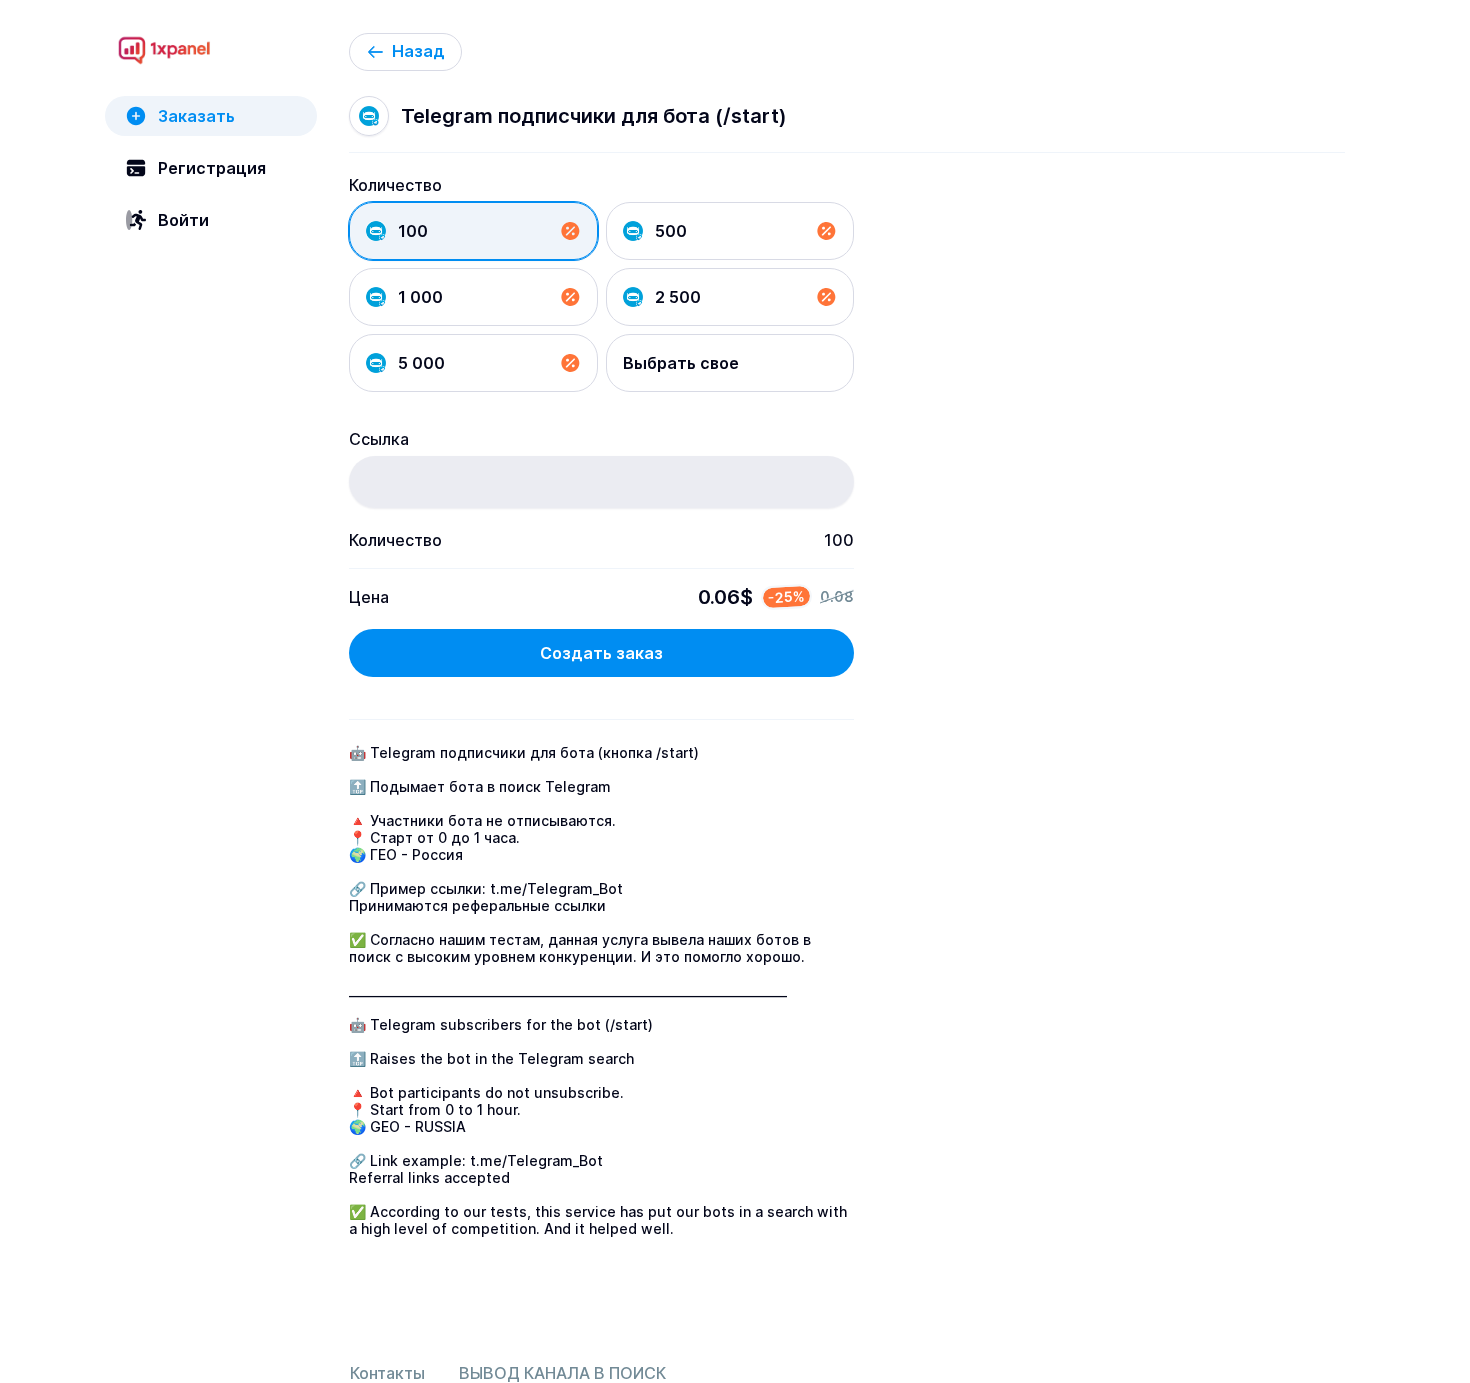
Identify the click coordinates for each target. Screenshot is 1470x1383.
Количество (395, 185)
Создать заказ (601, 653)
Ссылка (379, 439)
